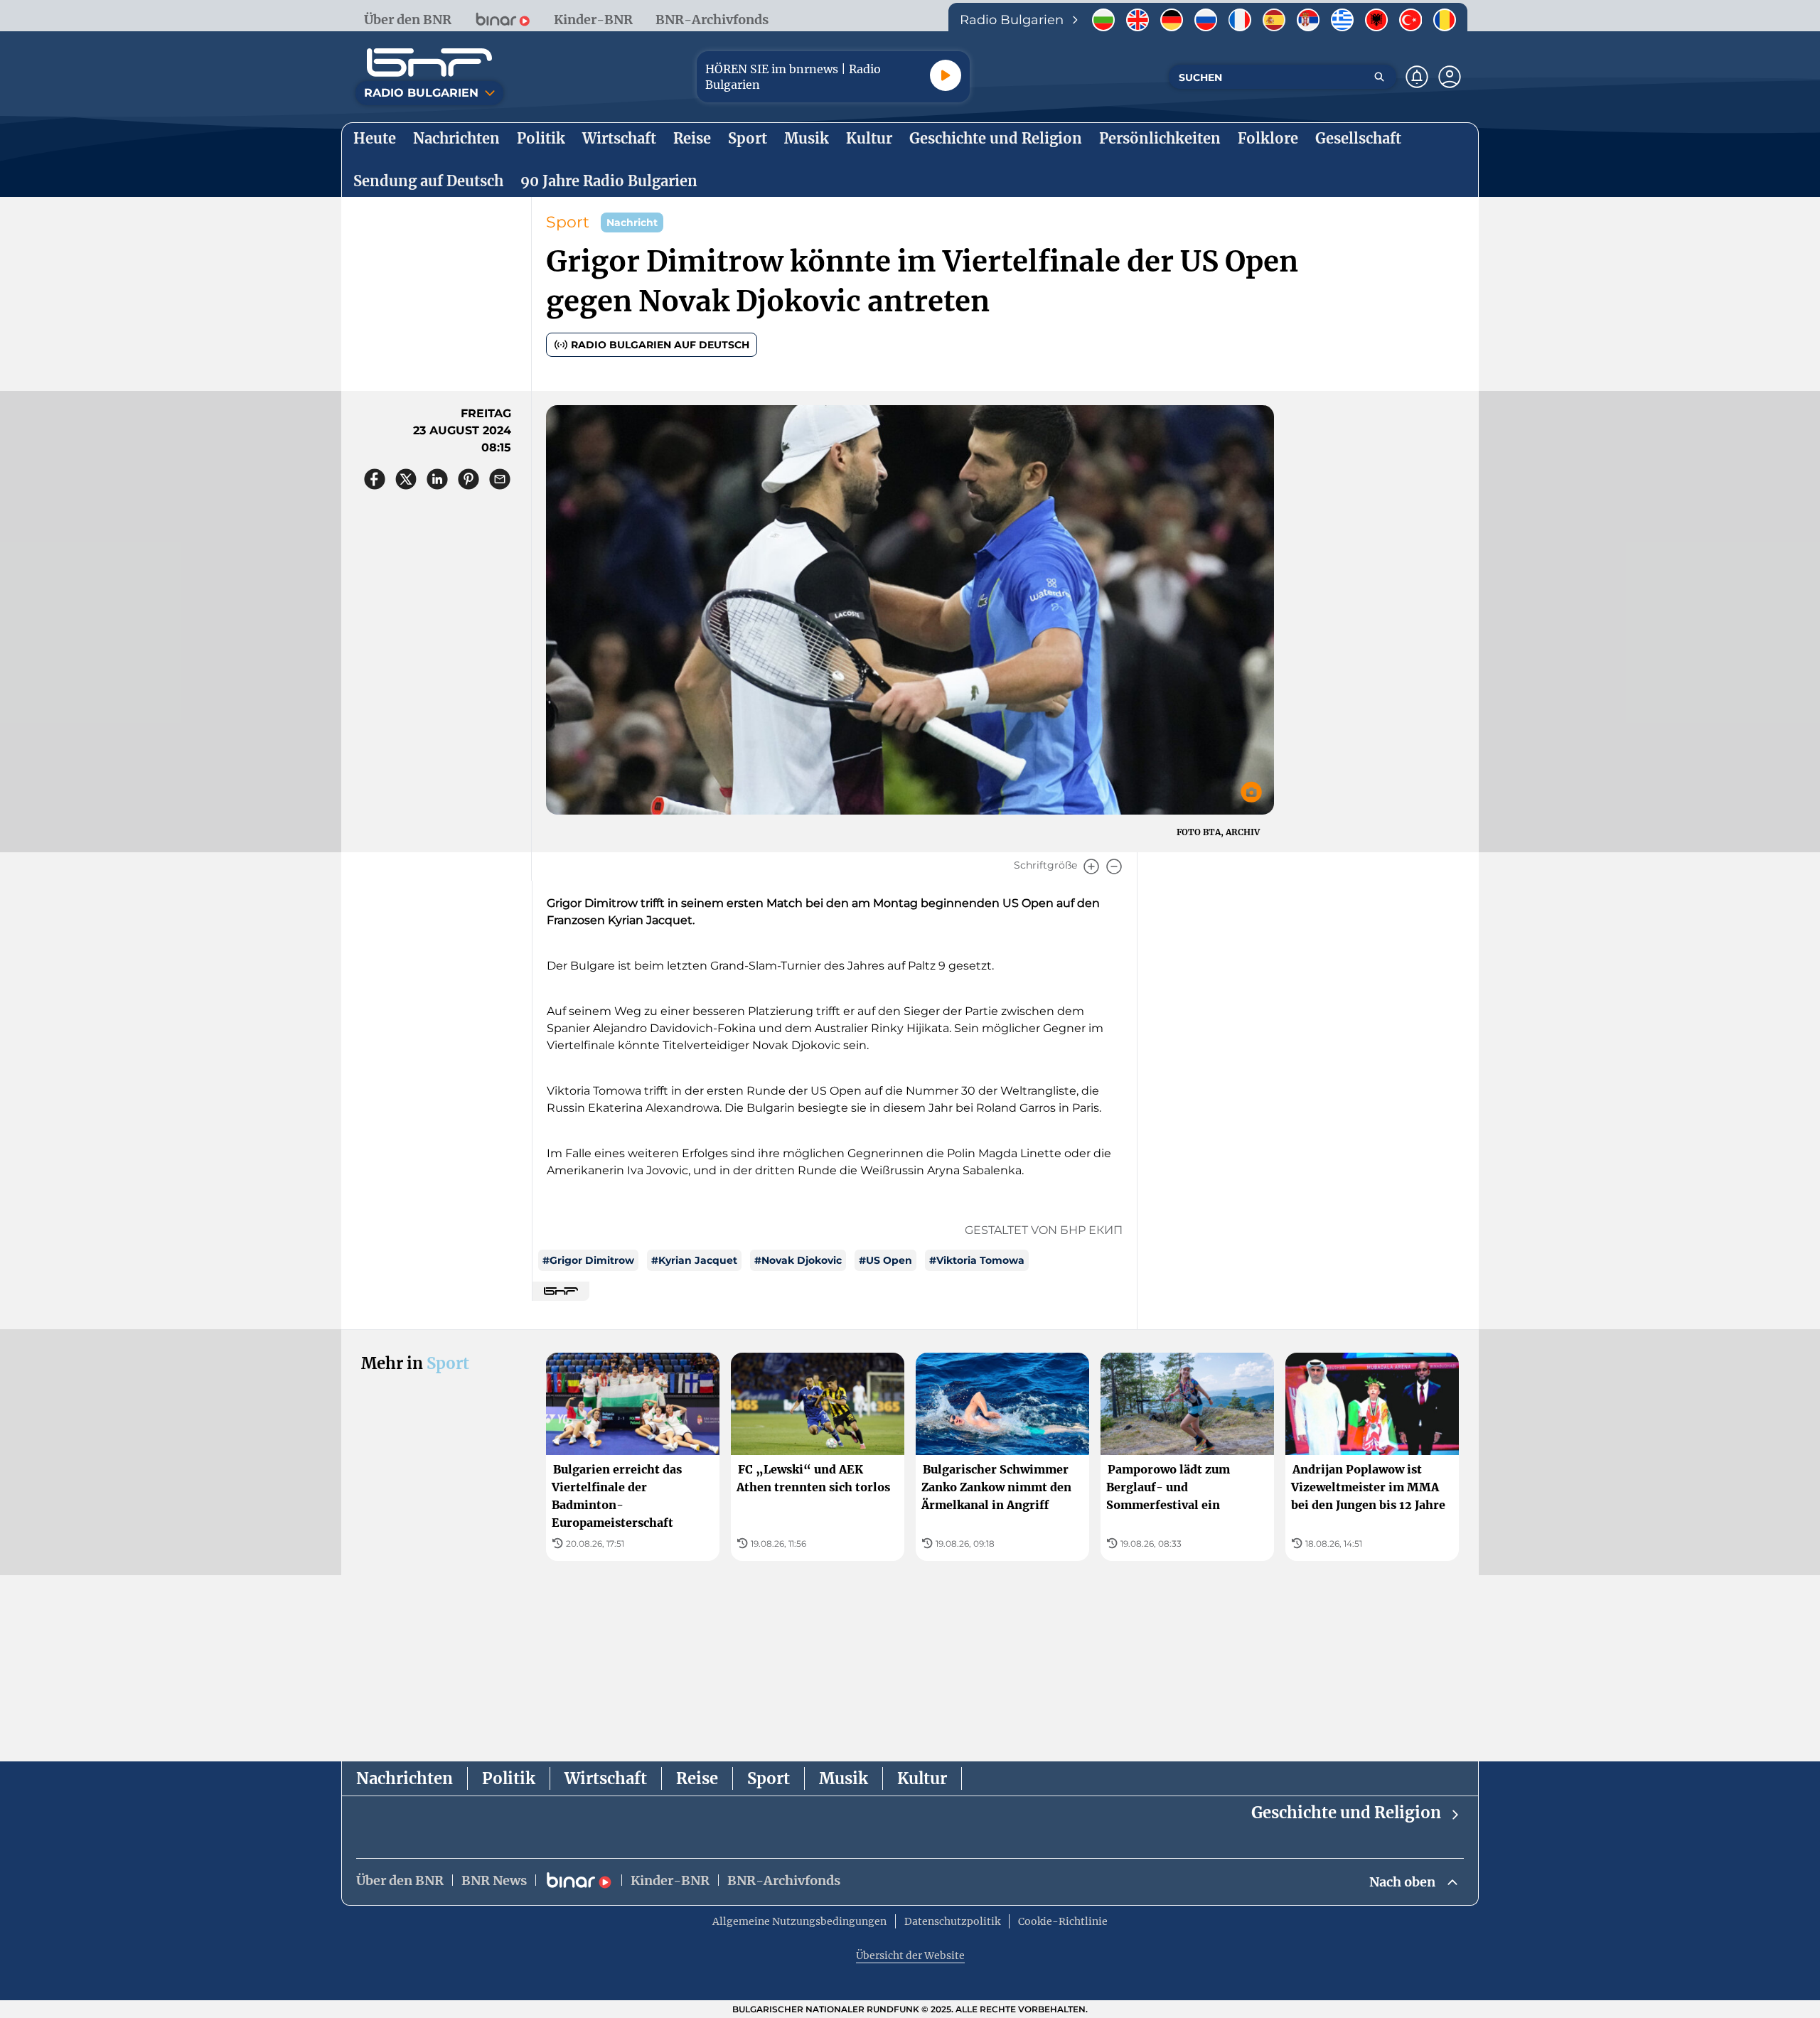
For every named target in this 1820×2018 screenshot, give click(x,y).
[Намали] (1114, 866)
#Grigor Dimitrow (588, 1260)
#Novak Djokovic (798, 1260)
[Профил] (1450, 77)
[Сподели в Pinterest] (469, 479)
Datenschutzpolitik (952, 1921)
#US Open (885, 1260)
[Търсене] (1379, 77)
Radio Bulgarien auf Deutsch (660, 345)
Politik (509, 1778)
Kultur (922, 1778)
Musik (844, 1778)
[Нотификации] (1417, 77)
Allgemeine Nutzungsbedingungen (799, 1921)
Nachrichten (405, 1778)
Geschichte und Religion (1346, 1813)
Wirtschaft (606, 1778)
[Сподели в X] (406, 479)
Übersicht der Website (910, 1955)
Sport (568, 222)
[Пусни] (946, 75)
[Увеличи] (1091, 866)
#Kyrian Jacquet (694, 1260)
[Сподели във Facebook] (375, 479)
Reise (697, 1778)
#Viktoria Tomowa (977, 1260)
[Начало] (429, 63)
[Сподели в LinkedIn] (437, 479)
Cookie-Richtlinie (1063, 1921)
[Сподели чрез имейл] (500, 479)
